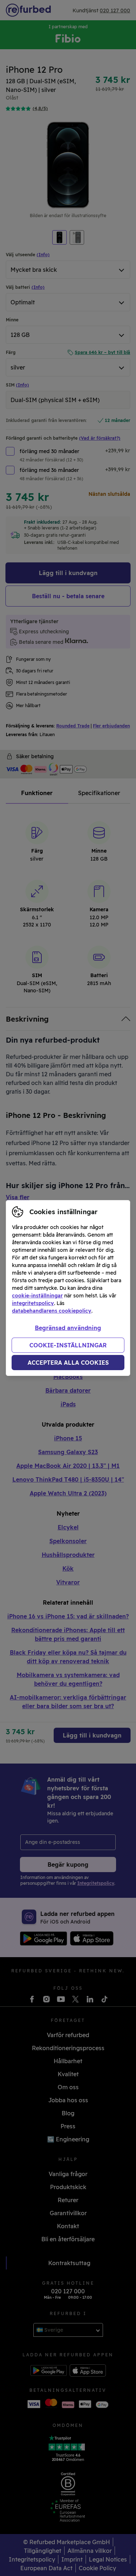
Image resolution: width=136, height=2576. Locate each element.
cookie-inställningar (37, 1296)
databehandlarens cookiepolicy (52, 1311)
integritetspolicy (33, 1303)
